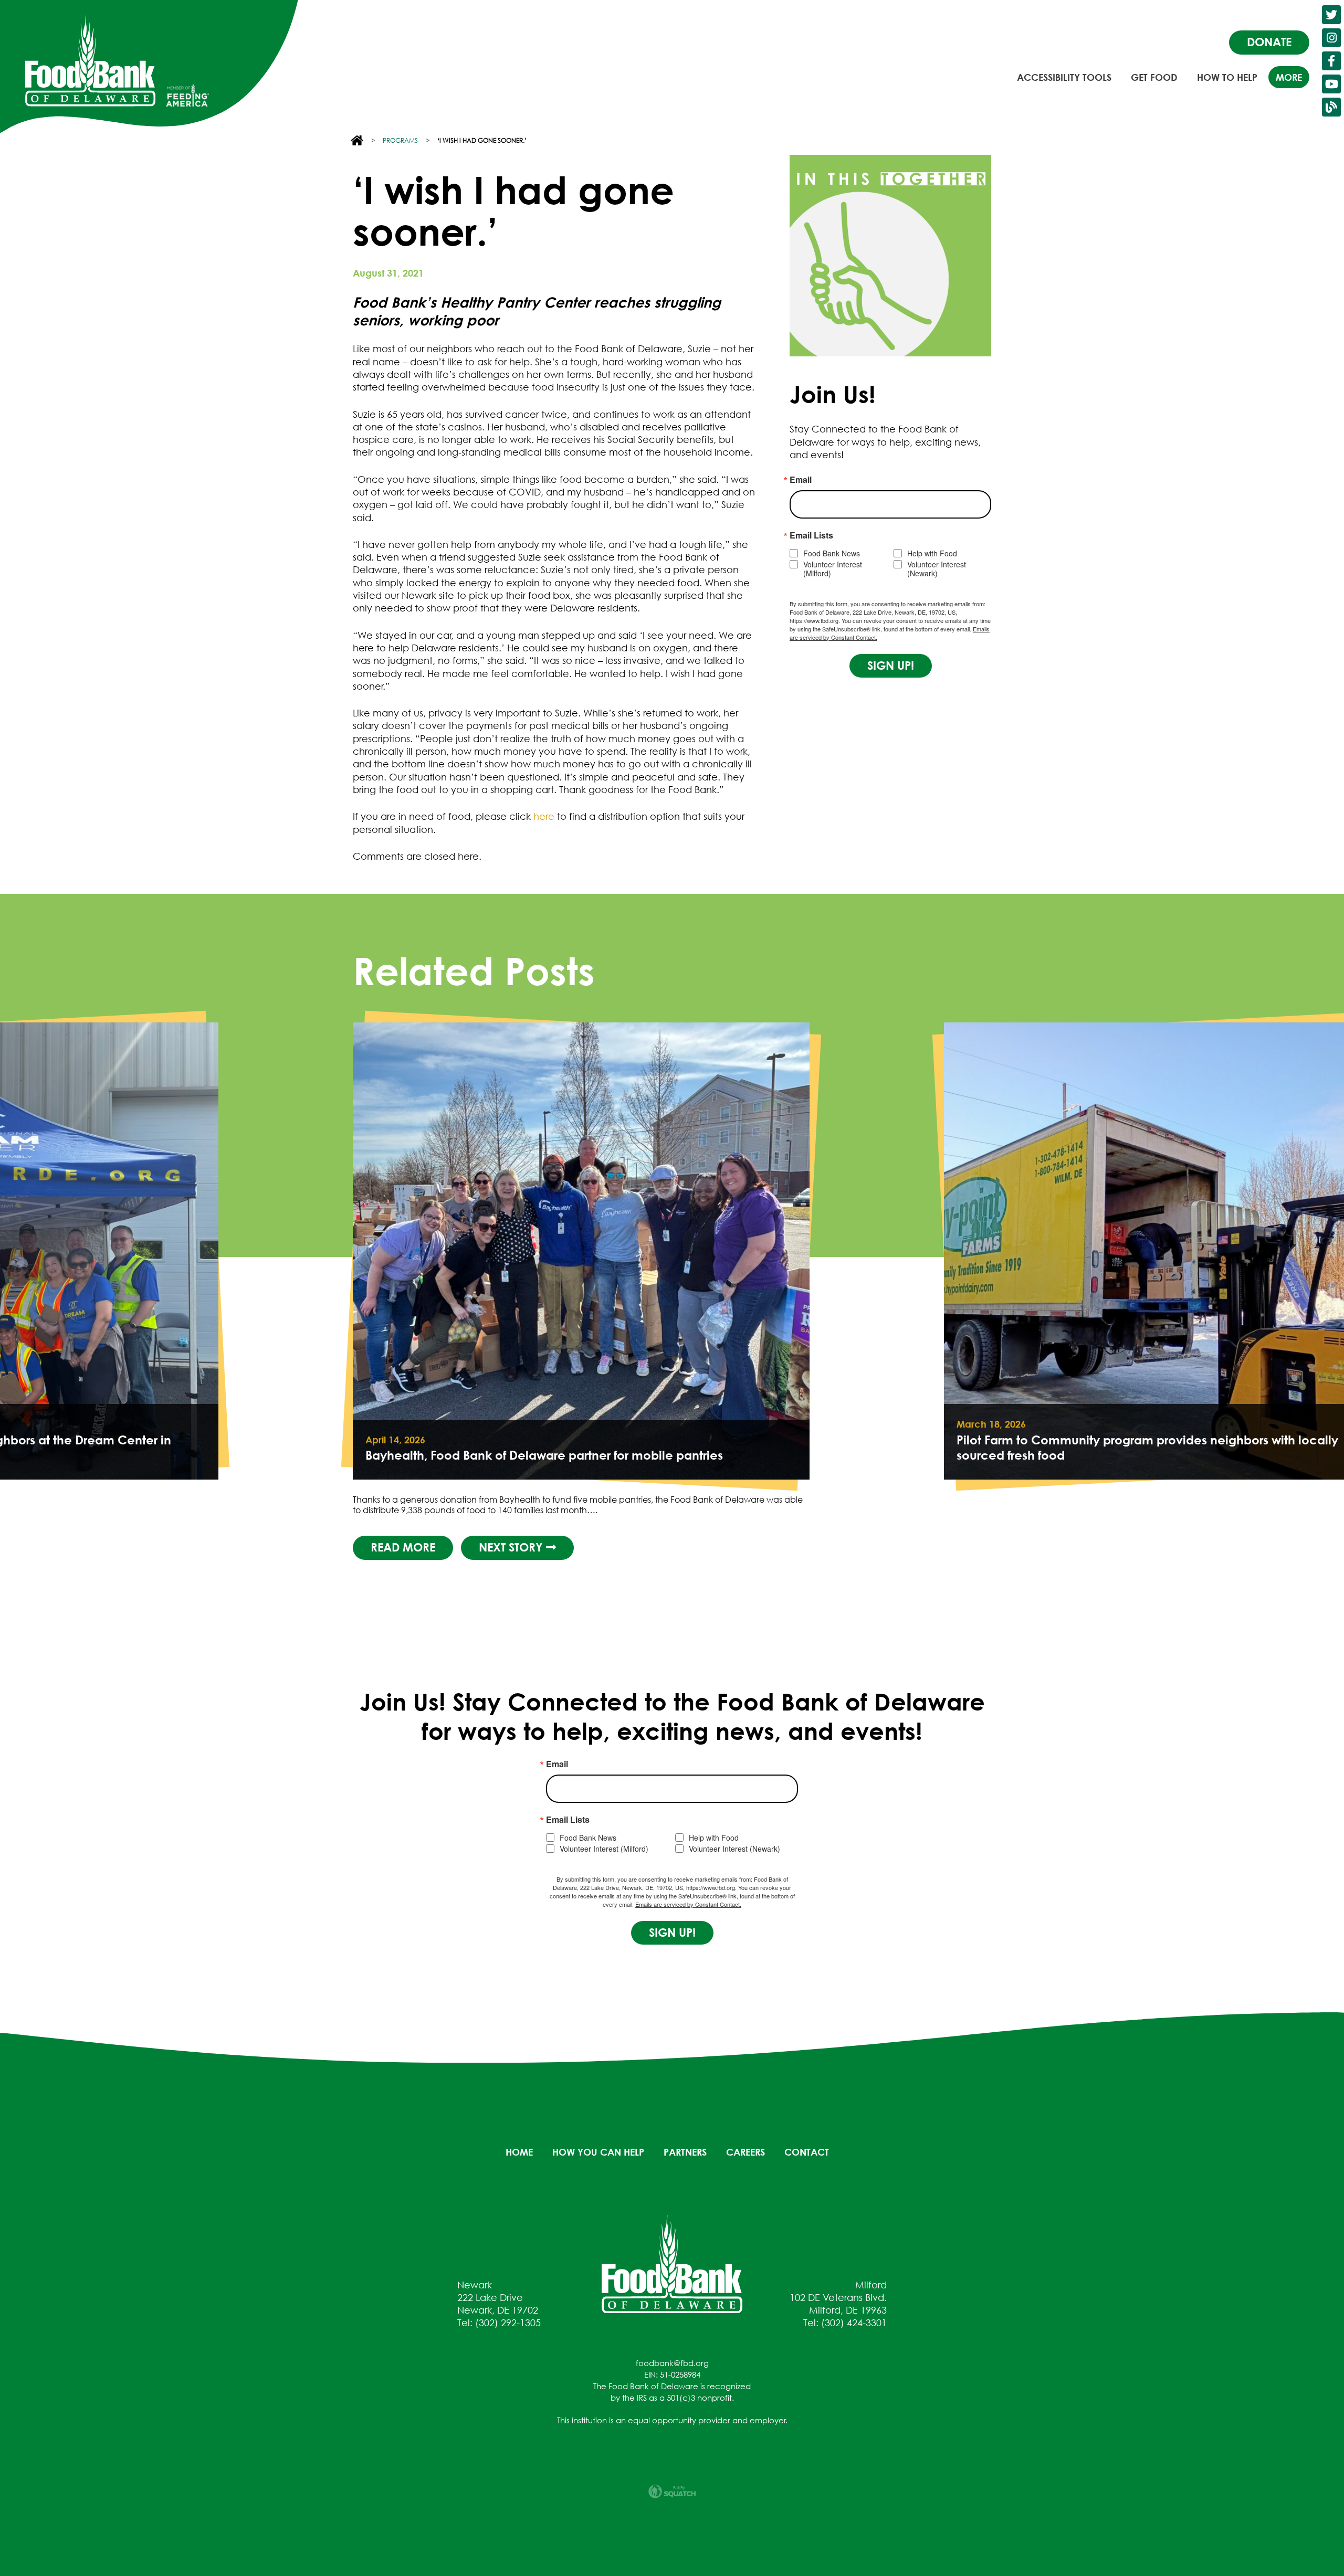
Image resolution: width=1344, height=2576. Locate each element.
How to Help (1227, 77)
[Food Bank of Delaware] (672, 2263)
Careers (745, 2152)
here (544, 816)
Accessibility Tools (1064, 77)
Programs (400, 140)
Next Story (1104, 1547)
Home (519, 2152)
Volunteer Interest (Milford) (833, 569)
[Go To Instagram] (1331, 38)
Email (801, 480)
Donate (1269, 42)
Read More (994, 1547)
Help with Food (932, 553)
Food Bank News (832, 553)
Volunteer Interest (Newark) (937, 569)
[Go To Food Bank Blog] (1331, 107)
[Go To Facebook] (1331, 61)
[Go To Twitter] (1331, 15)
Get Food (1154, 77)
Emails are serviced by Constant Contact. (688, 1904)
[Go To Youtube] (1331, 84)
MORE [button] (1289, 77)
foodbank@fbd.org (672, 2363)
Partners (685, 2152)
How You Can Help (598, 2152)
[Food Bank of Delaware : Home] (90, 61)
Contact (807, 2152)
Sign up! (891, 666)
